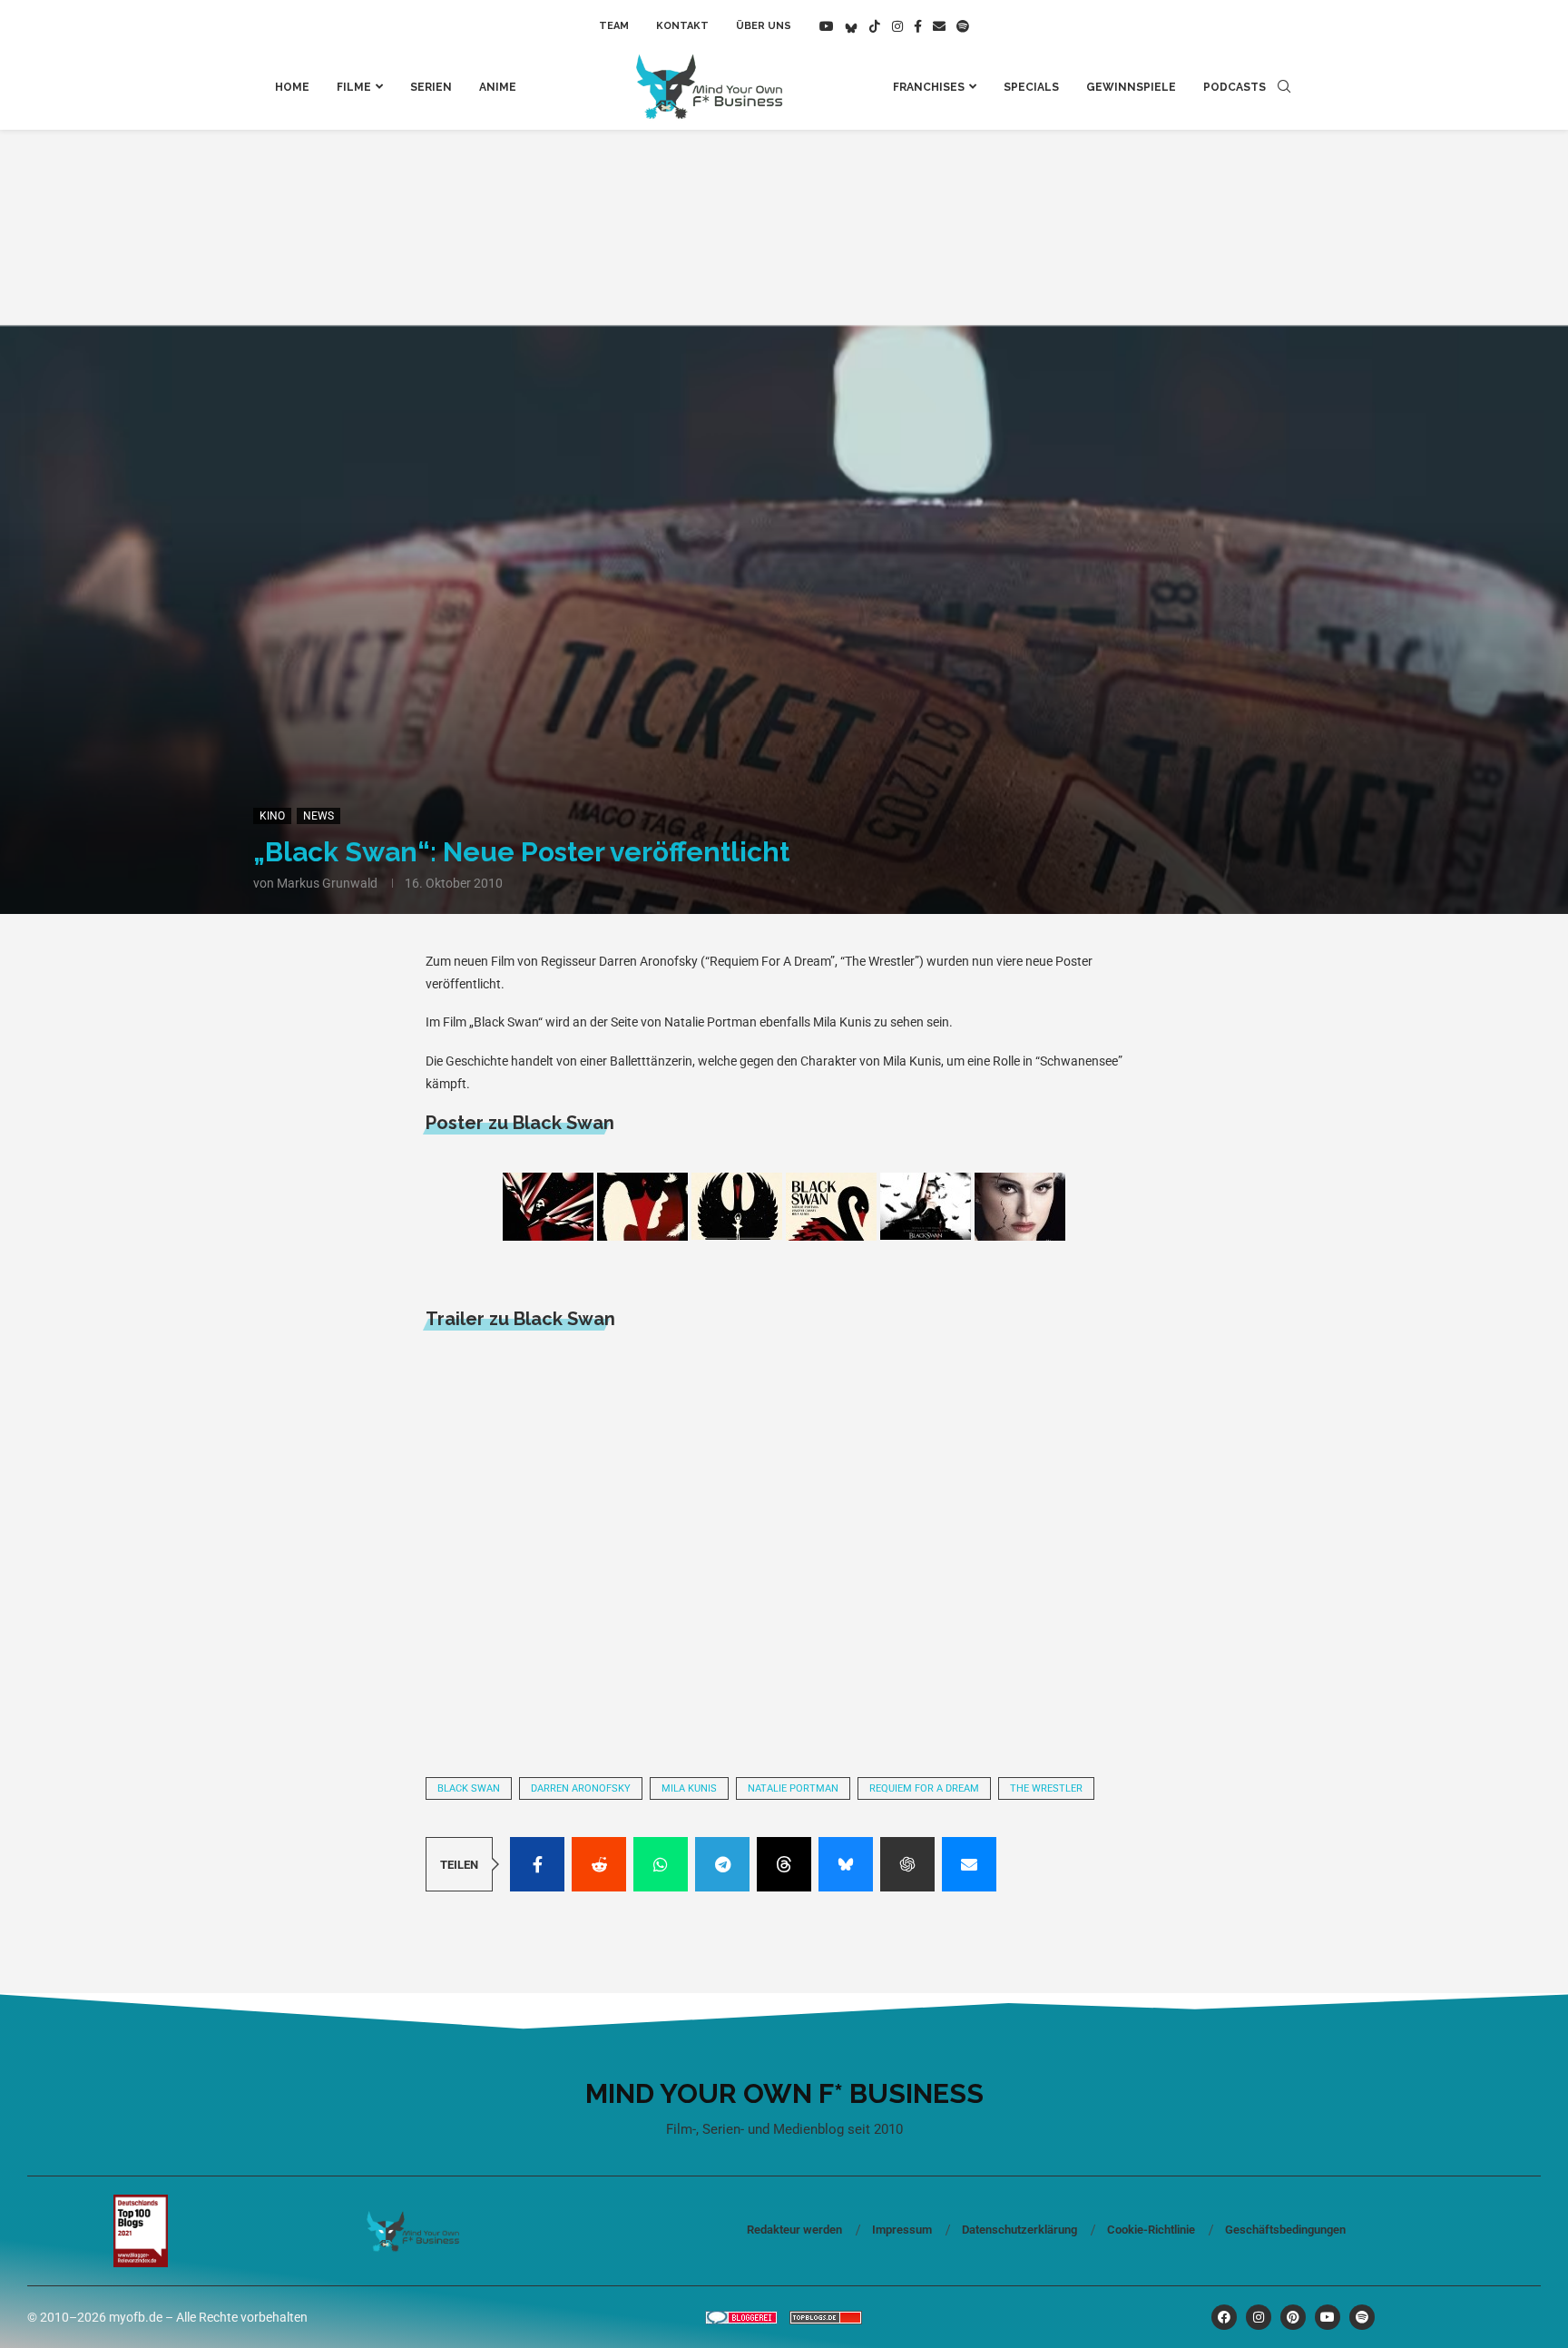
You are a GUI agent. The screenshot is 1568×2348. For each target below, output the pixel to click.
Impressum (902, 2230)
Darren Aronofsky (581, 1788)
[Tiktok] (875, 26)
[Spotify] (963, 26)
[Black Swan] (548, 1207)
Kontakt (682, 26)
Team (614, 26)
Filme (354, 87)
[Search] (1284, 87)
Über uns (764, 26)
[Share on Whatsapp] (661, 1864)
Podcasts (1235, 87)
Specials (1031, 87)
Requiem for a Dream (924, 1788)
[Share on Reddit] (599, 1864)
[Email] (939, 26)
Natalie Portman (793, 1788)
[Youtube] (827, 26)
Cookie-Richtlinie (1151, 2230)
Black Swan (469, 1788)
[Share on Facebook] (537, 1864)
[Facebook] (918, 26)
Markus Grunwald (327, 883)
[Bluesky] (851, 26)
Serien (431, 87)
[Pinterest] (1293, 2317)
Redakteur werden (794, 2230)
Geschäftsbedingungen (1285, 2230)
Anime (498, 87)
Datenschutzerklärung (1019, 2230)
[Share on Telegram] (722, 1864)
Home (292, 87)
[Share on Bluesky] (846, 1864)
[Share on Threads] (784, 1864)
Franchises (929, 87)
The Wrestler (1046, 1788)
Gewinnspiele (1131, 87)
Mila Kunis (689, 1788)
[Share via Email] (969, 1864)
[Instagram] (897, 26)
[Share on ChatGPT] (907, 1864)
